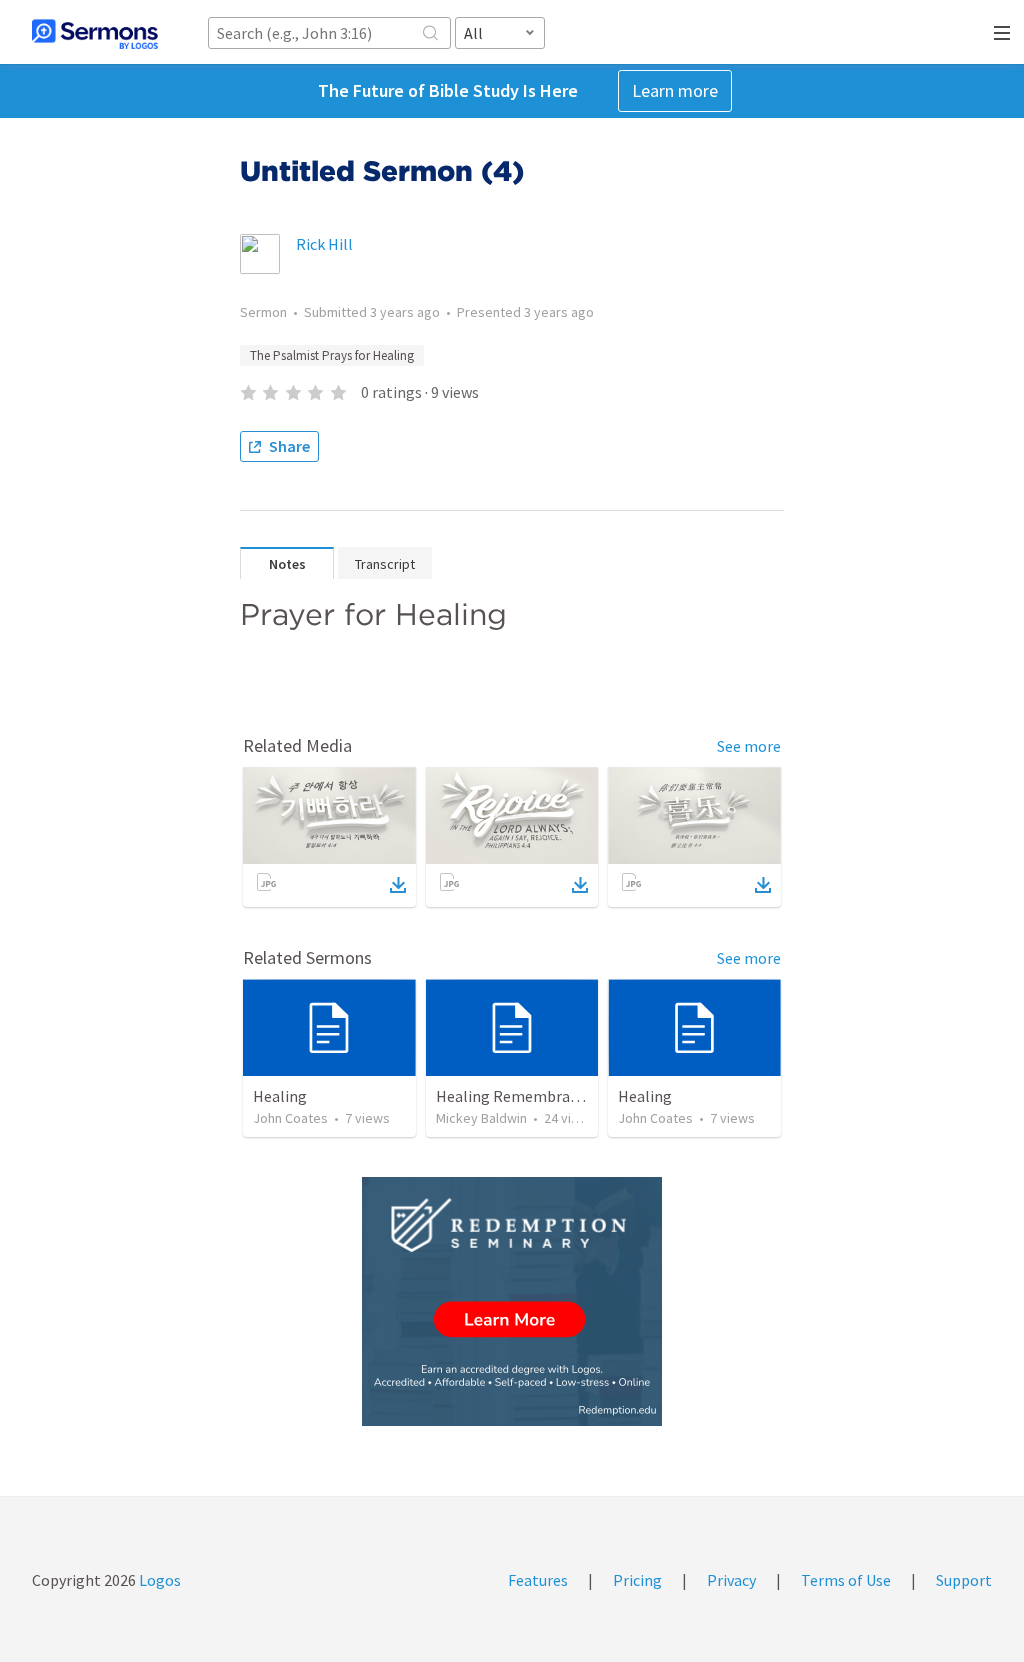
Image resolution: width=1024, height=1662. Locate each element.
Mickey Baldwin (481, 1118)
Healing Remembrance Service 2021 (558, 1096)
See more (749, 746)
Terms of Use (846, 1580)
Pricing (637, 1580)
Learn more (675, 90)
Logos (158, 1580)
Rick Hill (324, 244)
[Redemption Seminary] (512, 1301)
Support (964, 1580)
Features (538, 1580)
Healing (280, 1096)
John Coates (290, 1118)
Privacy (731, 1580)
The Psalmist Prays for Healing (332, 355)
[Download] (398, 885)
